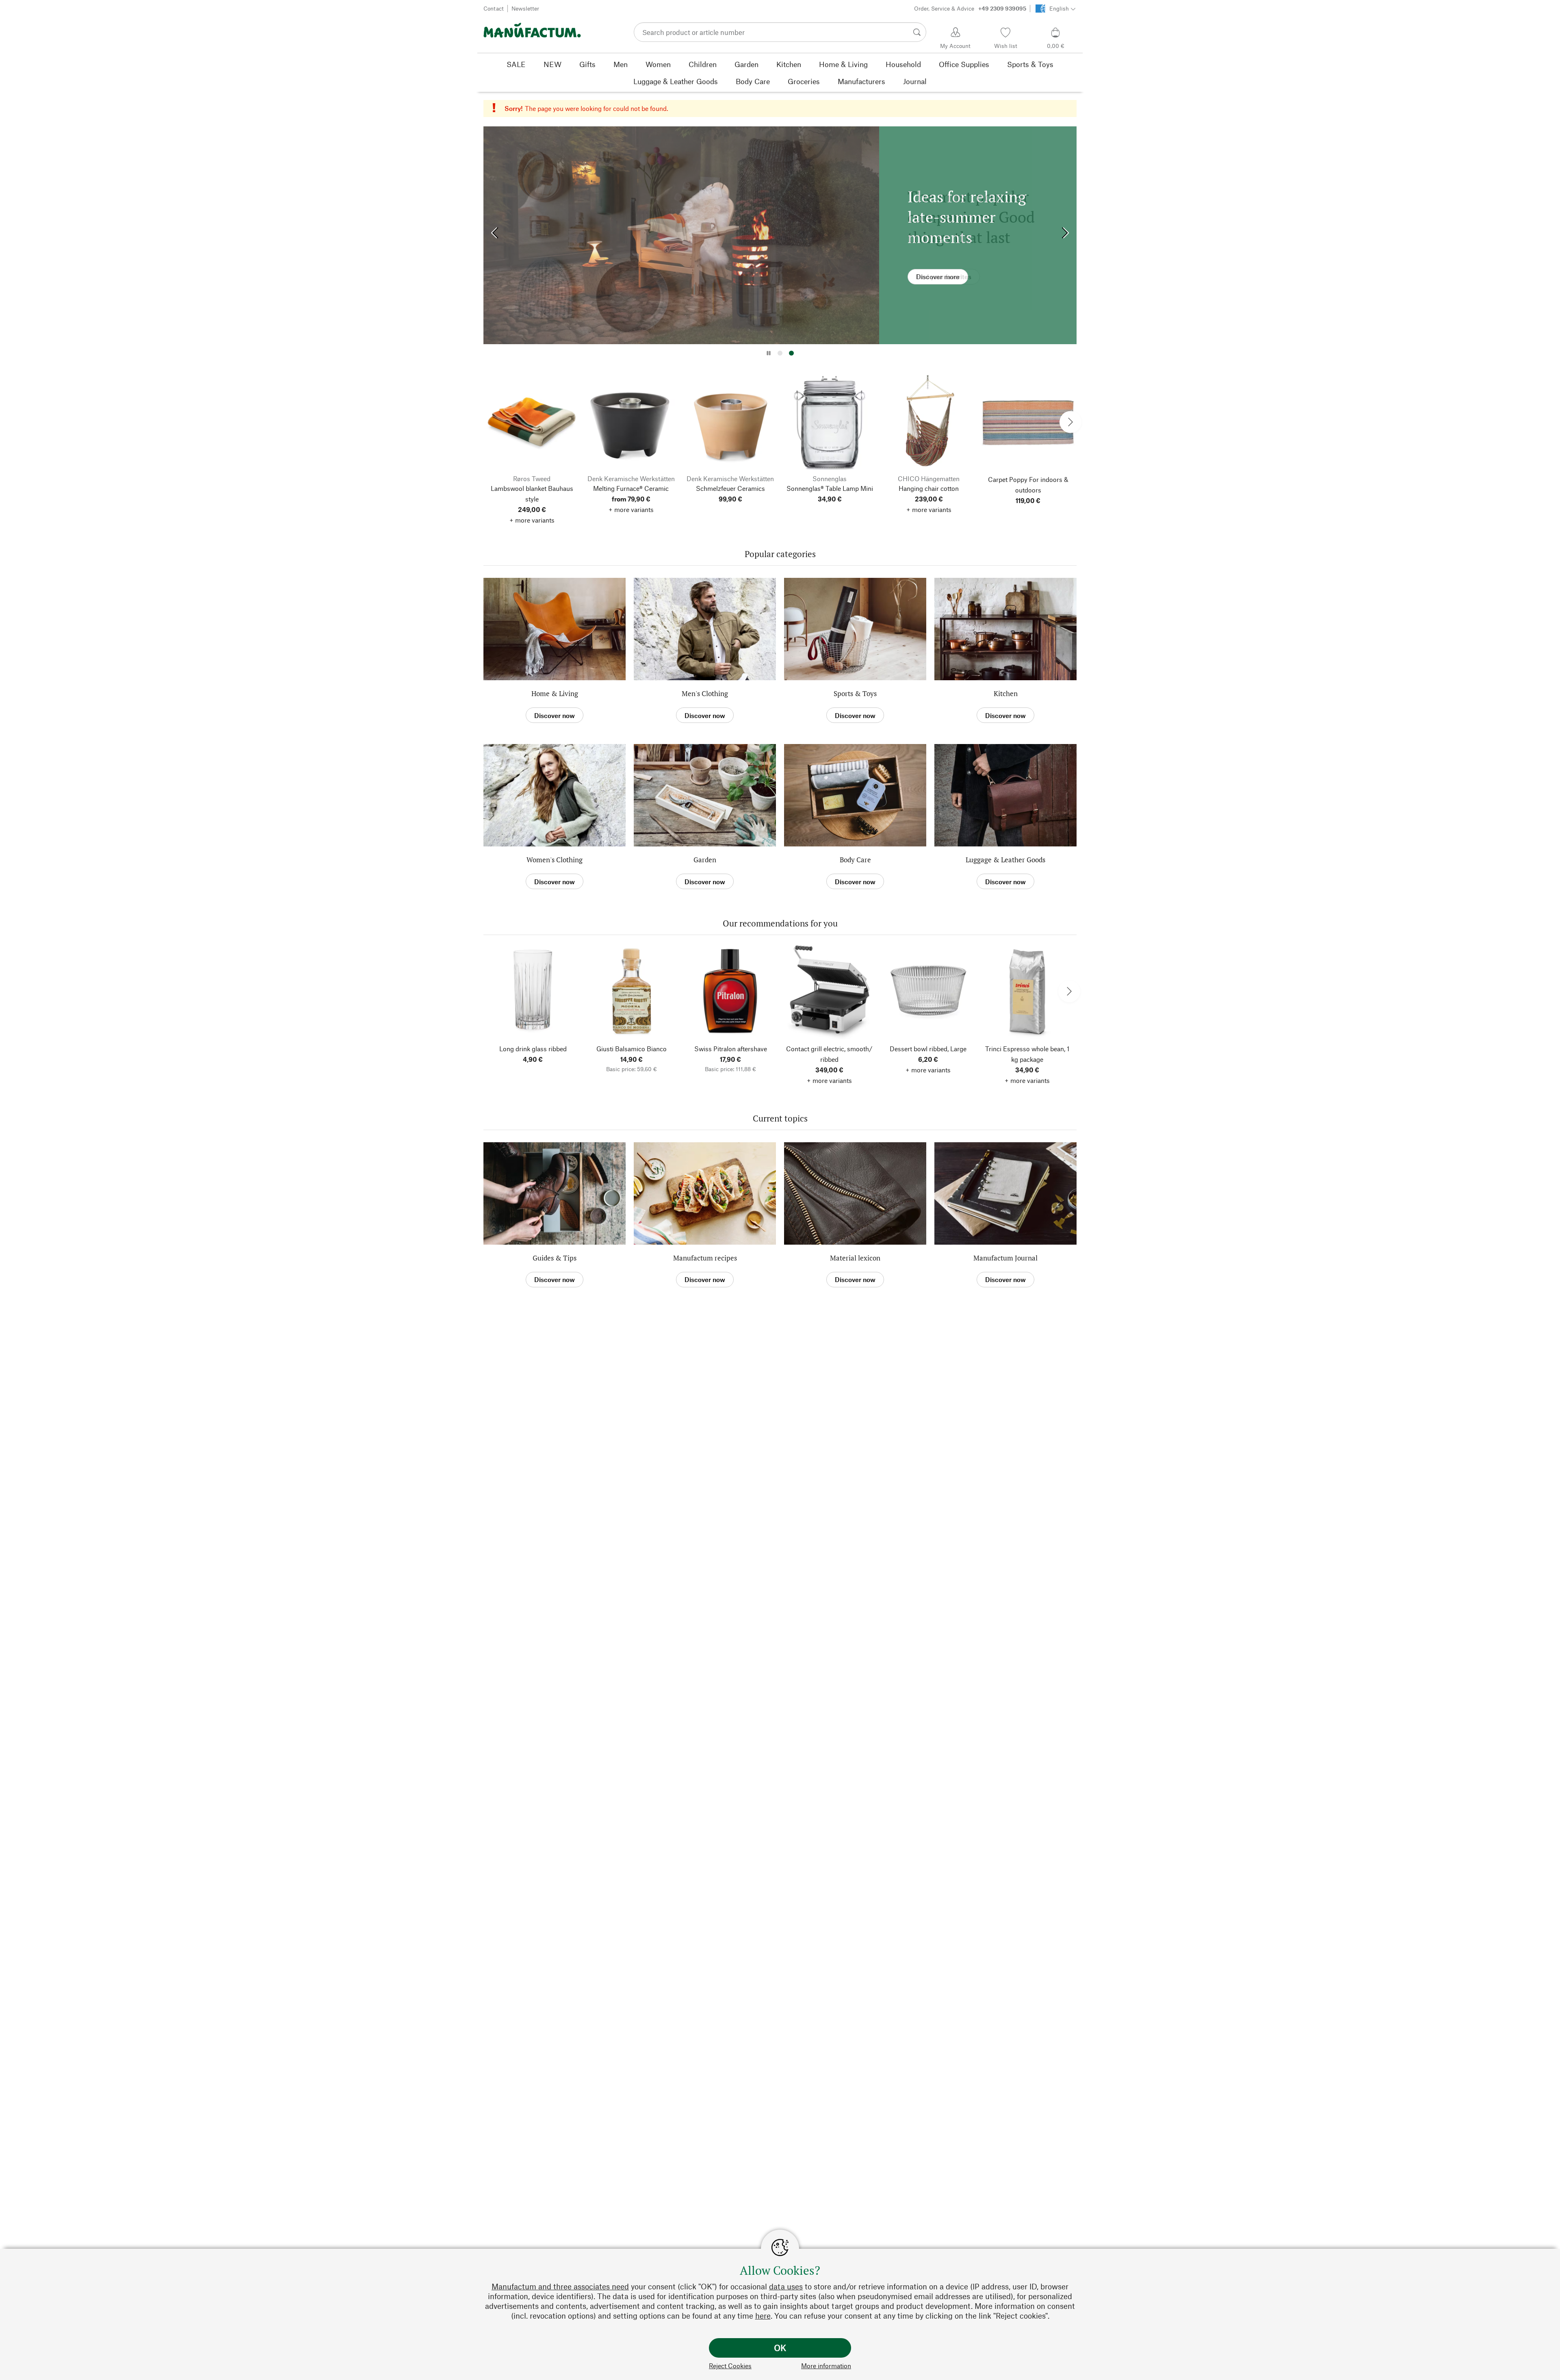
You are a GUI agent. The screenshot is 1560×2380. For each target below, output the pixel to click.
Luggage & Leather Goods (1005, 860)
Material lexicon (855, 1258)
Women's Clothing (555, 860)
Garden (705, 860)
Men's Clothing (705, 693)
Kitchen (1006, 693)
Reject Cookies (730, 2366)
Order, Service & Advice (970, 8)
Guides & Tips (555, 1258)
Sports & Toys (855, 693)
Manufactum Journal (1005, 1258)
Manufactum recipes (705, 1258)
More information (826, 2366)
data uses (786, 2286)
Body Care (855, 860)
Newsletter (525, 8)
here (763, 2316)
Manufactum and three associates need (560, 2286)
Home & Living (555, 693)
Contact (494, 8)
